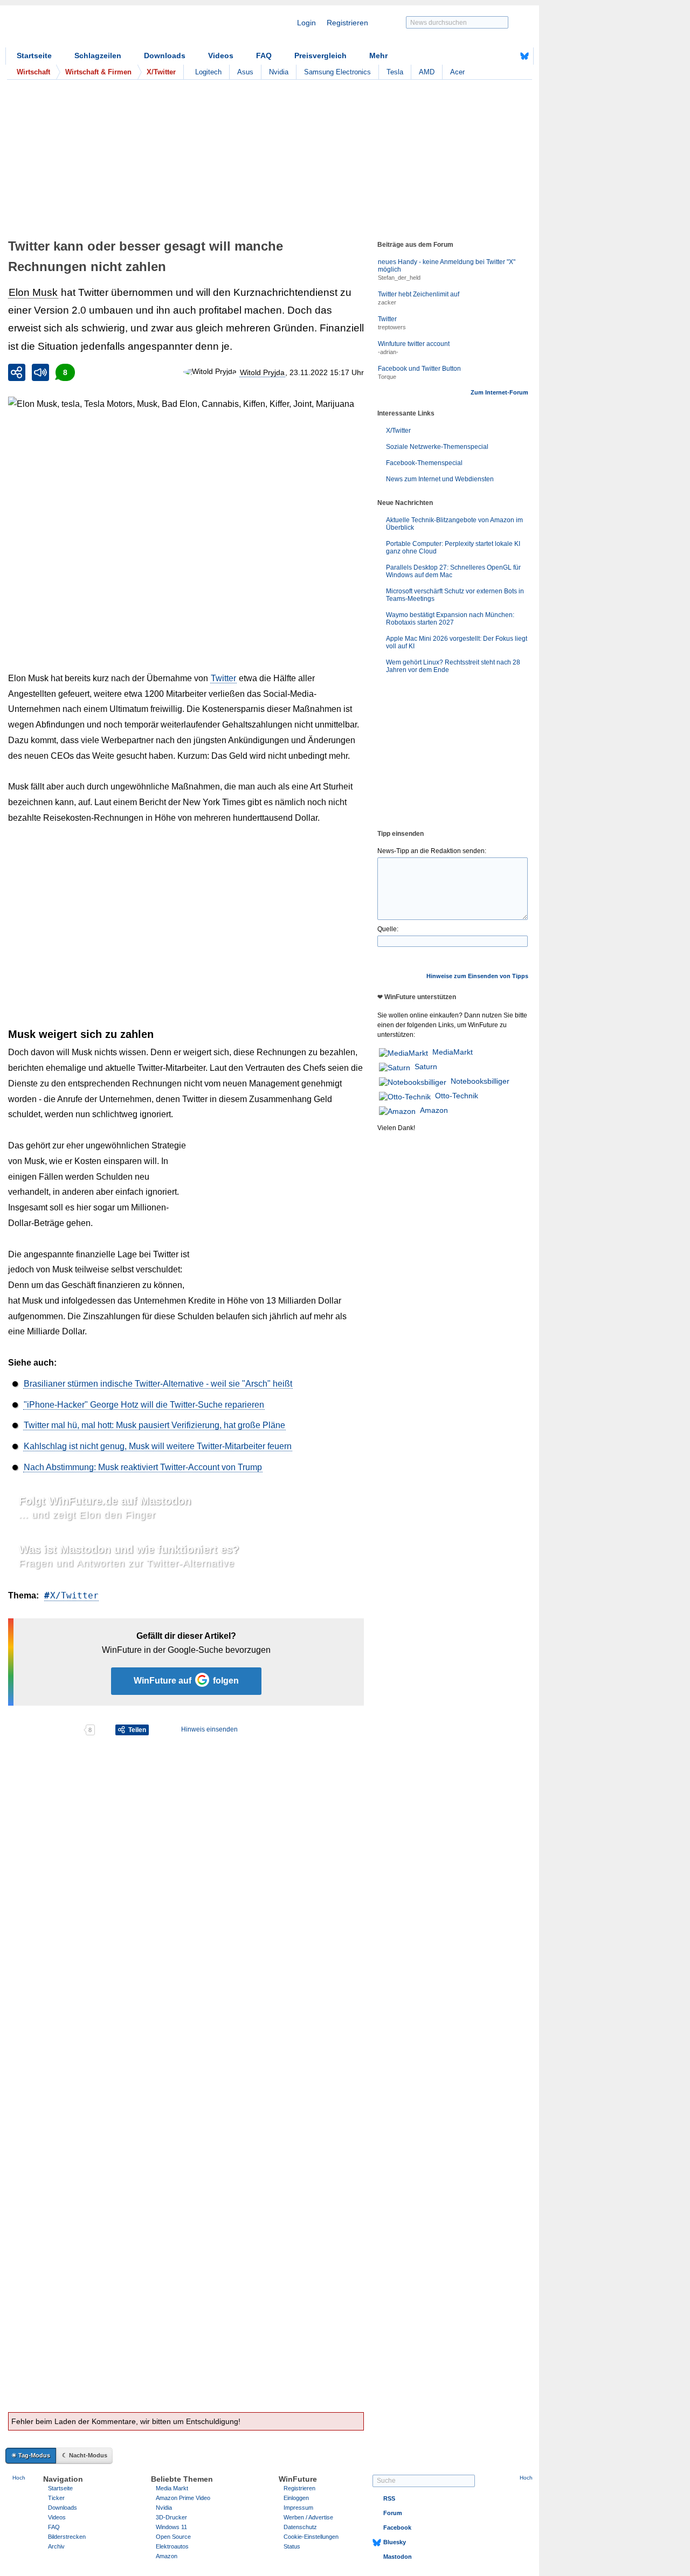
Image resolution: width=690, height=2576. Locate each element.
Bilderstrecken (67, 2537)
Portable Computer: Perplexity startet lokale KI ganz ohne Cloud (453, 548)
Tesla (395, 72)
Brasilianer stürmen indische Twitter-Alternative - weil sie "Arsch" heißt (158, 1384)
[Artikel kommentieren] (46, 1730)
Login (306, 23)
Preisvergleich (320, 56)
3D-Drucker (171, 2517)
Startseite (34, 56)
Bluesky (395, 2542)
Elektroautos (172, 2546)
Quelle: (388, 929)
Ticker (56, 2498)
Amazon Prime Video (183, 2498)
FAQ (264, 56)
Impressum (298, 2508)
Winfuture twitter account (414, 344)
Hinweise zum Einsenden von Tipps (477, 976)
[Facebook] (508, 56)
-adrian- (388, 352)
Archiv (56, 2546)
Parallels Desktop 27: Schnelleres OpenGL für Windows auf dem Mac (453, 571)
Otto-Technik (457, 1096)
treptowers (392, 327)
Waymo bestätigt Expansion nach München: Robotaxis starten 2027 (450, 619)
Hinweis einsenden (209, 1729)
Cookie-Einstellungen (311, 2537)
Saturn (426, 1067)
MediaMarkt (453, 1052)
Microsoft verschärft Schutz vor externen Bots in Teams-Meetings (455, 595)
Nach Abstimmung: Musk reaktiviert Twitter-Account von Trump (143, 1467)
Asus (245, 72)
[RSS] (491, 56)
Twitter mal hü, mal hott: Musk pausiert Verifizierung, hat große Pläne (154, 1425)
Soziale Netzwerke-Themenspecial (437, 447)
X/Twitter (74, 1595)
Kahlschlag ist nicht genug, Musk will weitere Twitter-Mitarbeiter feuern (158, 1446)
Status (292, 2546)
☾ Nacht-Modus (85, 2455)
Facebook (397, 2527)
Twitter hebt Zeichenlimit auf (419, 294)
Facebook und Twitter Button (419, 369)
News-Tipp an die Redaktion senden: (432, 851)
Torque (387, 377)
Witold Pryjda (262, 372)
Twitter (223, 678)
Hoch (19, 2478)
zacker (387, 302)
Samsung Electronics (337, 72)
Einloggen (296, 2498)
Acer (457, 72)
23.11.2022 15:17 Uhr (327, 372)
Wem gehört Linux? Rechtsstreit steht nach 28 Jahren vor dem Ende (453, 666)
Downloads (165, 56)
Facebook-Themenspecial (424, 463)
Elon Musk (33, 292)
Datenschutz (300, 2527)
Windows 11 (171, 2527)
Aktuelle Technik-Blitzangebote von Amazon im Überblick (454, 524)
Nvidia (279, 72)
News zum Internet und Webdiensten (440, 479)
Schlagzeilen (98, 56)
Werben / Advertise (308, 2517)
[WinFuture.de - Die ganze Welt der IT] (97, 29)
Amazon (434, 1110)
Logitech (208, 72)
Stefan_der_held (399, 278)
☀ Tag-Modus (31, 2455)
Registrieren (347, 23)
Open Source (173, 2537)
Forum (393, 2513)
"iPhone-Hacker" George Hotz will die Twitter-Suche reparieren (144, 1405)
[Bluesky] (525, 56)
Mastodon (398, 2557)
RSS (389, 2498)
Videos (221, 56)
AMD (427, 72)
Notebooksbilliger (480, 1081)
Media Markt (172, 2488)
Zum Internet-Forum (499, 392)
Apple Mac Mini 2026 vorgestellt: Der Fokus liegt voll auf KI (457, 642)
